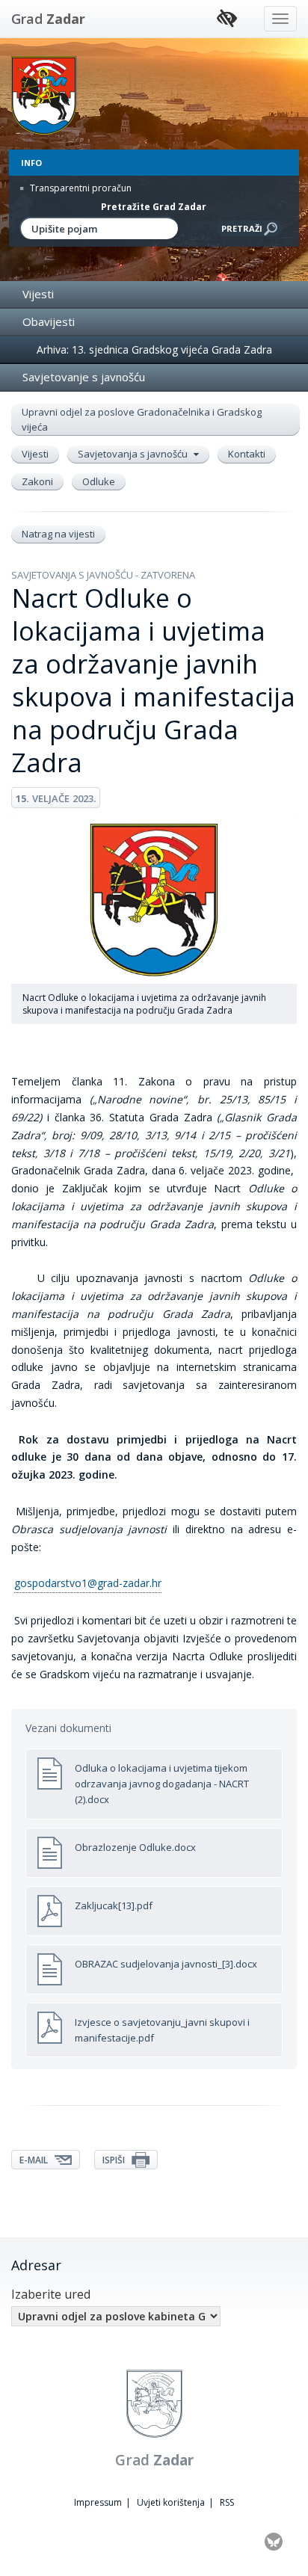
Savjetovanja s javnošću (134, 454)
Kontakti (247, 454)
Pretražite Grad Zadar (154, 207)
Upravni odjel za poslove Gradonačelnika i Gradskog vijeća (142, 419)
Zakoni (37, 481)
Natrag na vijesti (58, 534)
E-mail (35, 2160)
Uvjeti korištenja (171, 2502)
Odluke (99, 481)
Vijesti (38, 294)
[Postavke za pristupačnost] (227, 19)
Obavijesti (49, 321)
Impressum (98, 2502)
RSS (227, 2502)
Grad (48, 19)
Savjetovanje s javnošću (84, 377)
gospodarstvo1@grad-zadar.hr (88, 1583)
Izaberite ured (51, 2294)
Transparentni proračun (80, 188)
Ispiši (115, 2160)
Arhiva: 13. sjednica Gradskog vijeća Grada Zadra (154, 349)
